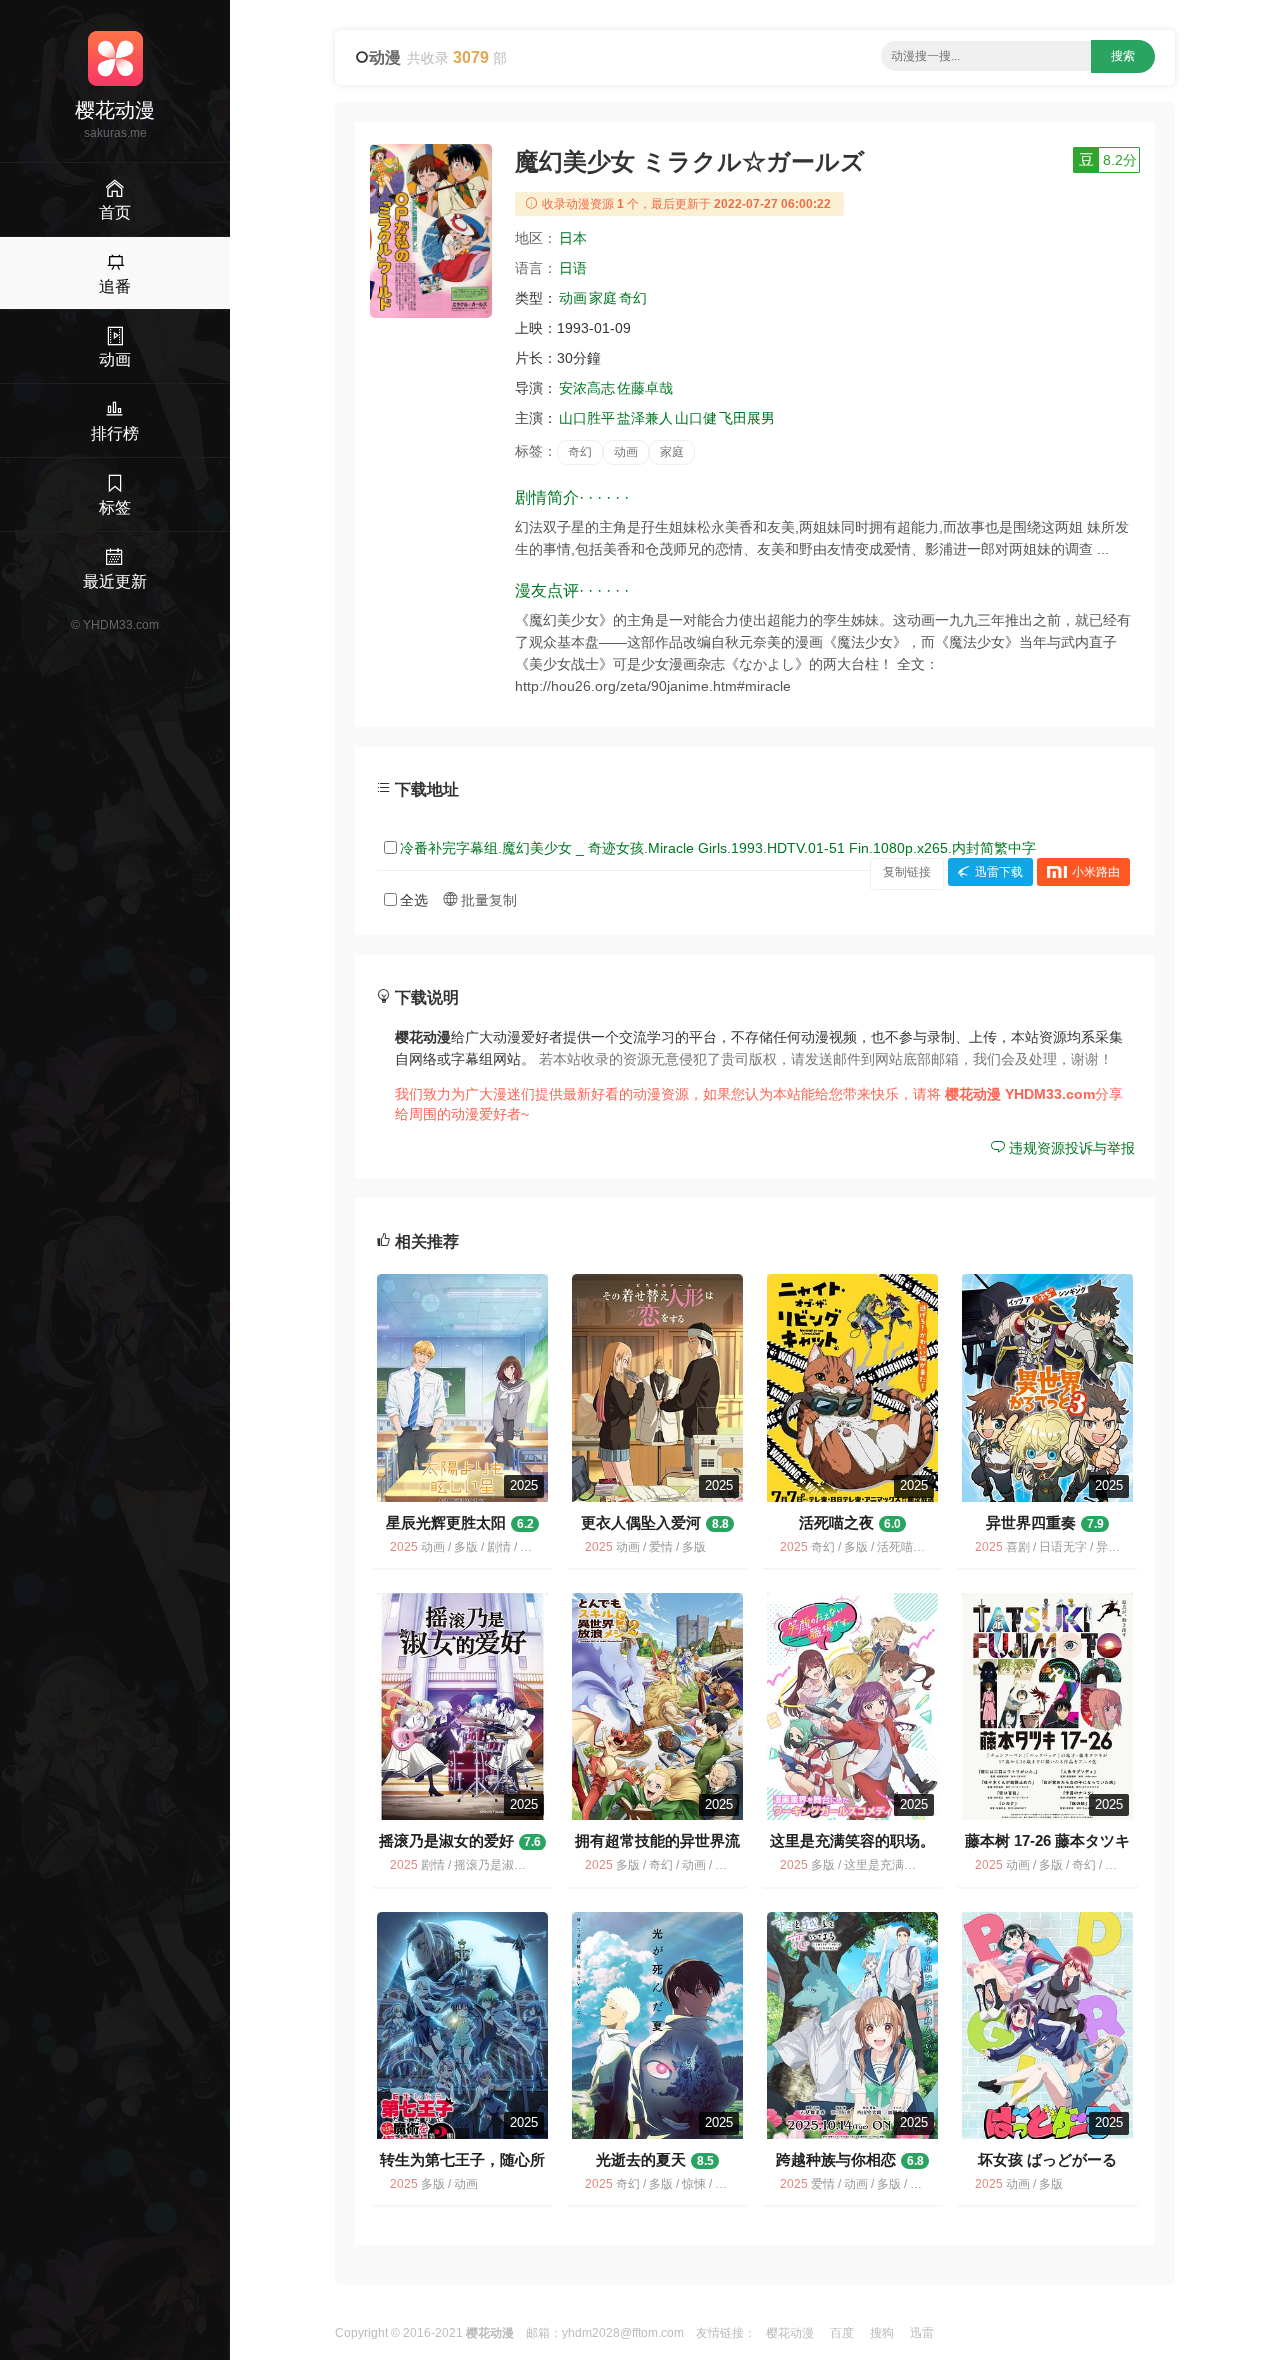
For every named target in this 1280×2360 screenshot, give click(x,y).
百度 (842, 2333)
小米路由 (1096, 872)
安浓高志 (587, 388)
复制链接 (907, 872)
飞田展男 (747, 418)
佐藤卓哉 (645, 388)
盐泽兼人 (645, 418)
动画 (573, 298)
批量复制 (487, 900)
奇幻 (633, 298)
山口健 (696, 418)
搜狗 (882, 2333)
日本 (573, 238)
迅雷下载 (999, 872)
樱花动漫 (790, 2333)
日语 (573, 268)
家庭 (603, 298)
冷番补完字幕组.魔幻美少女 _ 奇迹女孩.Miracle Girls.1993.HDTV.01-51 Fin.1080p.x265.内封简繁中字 (718, 848)
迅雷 (922, 2333)
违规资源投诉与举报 (1070, 1148)
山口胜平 (587, 418)
